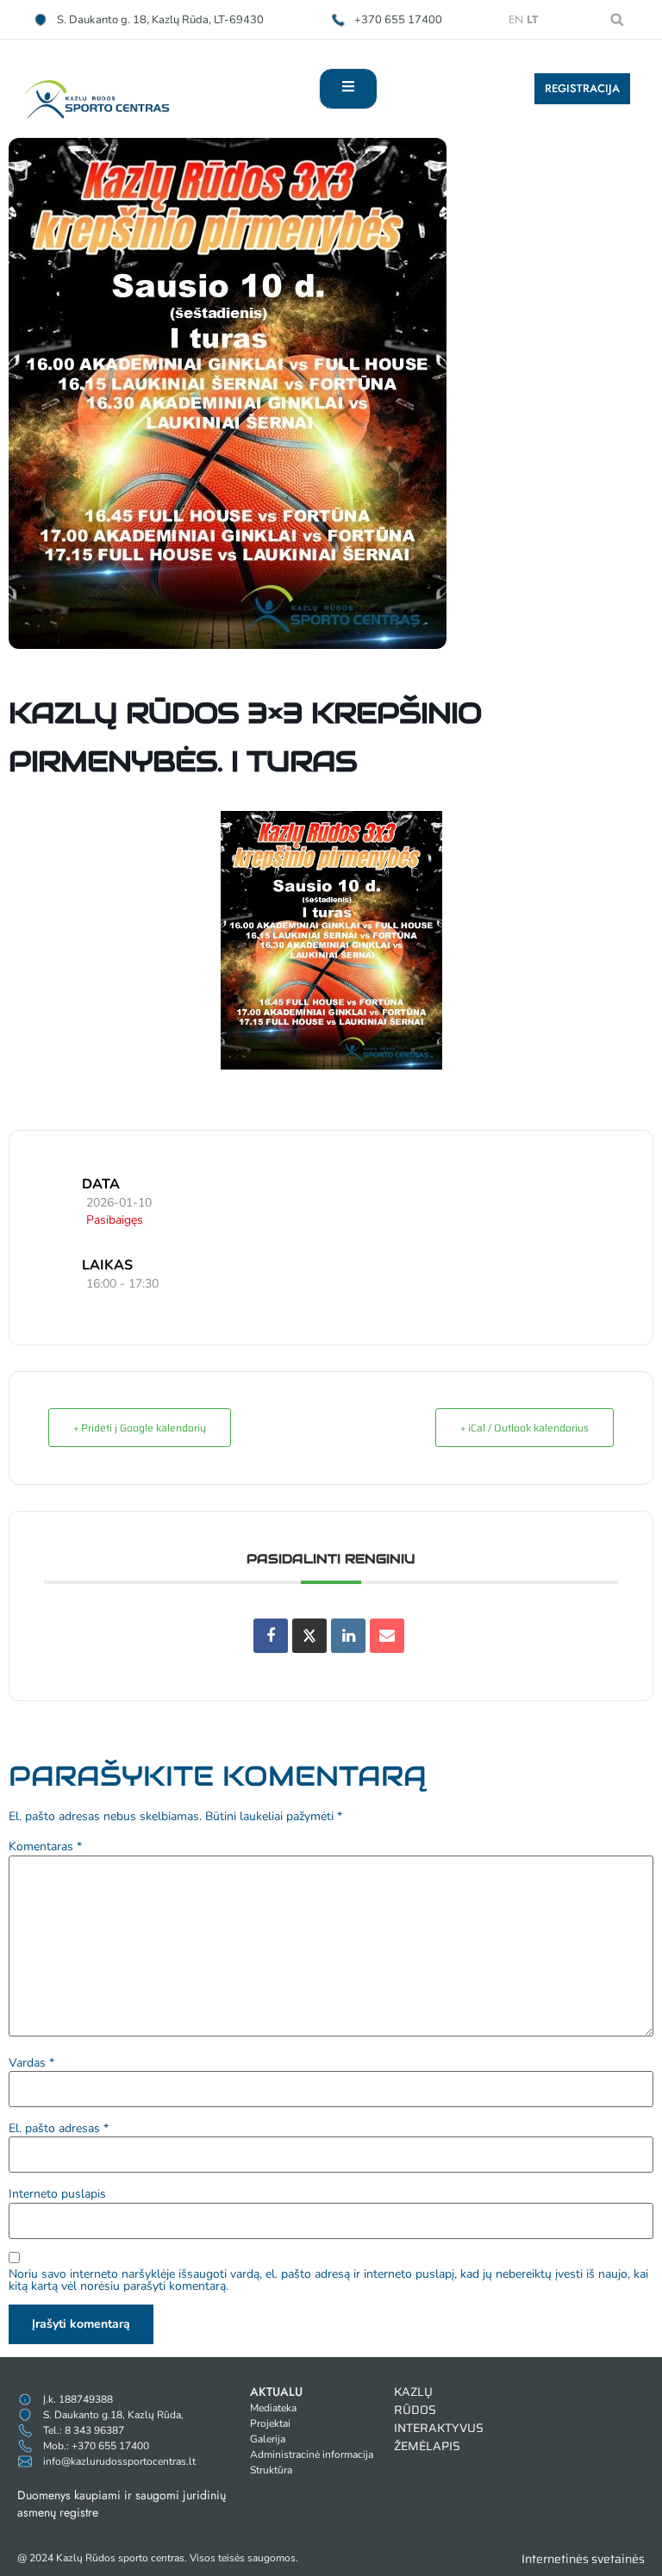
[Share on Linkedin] (348, 1636)
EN (516, 19)
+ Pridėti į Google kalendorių (140, 1428)
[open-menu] (348, 89)
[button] (617, 20)
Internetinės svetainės (583, 2559)
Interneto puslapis (57, 2194)
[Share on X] (309, 1636)
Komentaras (45, 1847)
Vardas (31, 2063)
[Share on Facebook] (271, 1636)
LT (532, 19)
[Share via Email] (387, 1636)
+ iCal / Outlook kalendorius (525, 1428)
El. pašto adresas (59, 2129)
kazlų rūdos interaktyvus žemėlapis (439, 2419)
